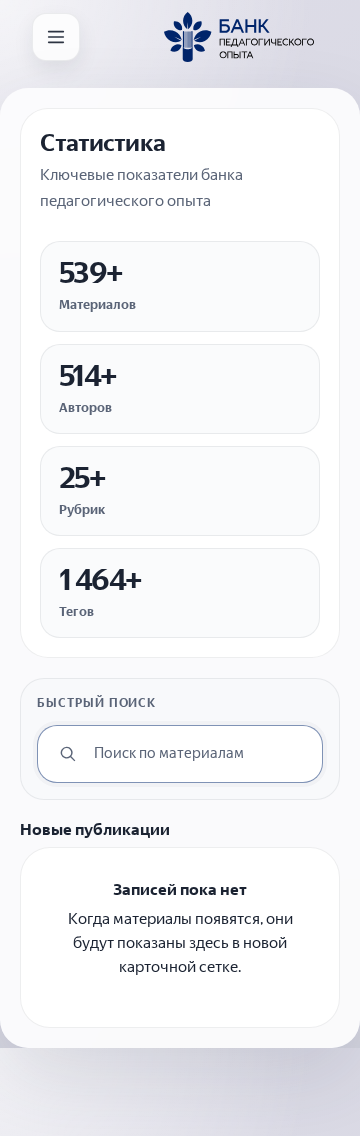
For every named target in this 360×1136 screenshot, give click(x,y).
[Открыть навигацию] (56, 37)
